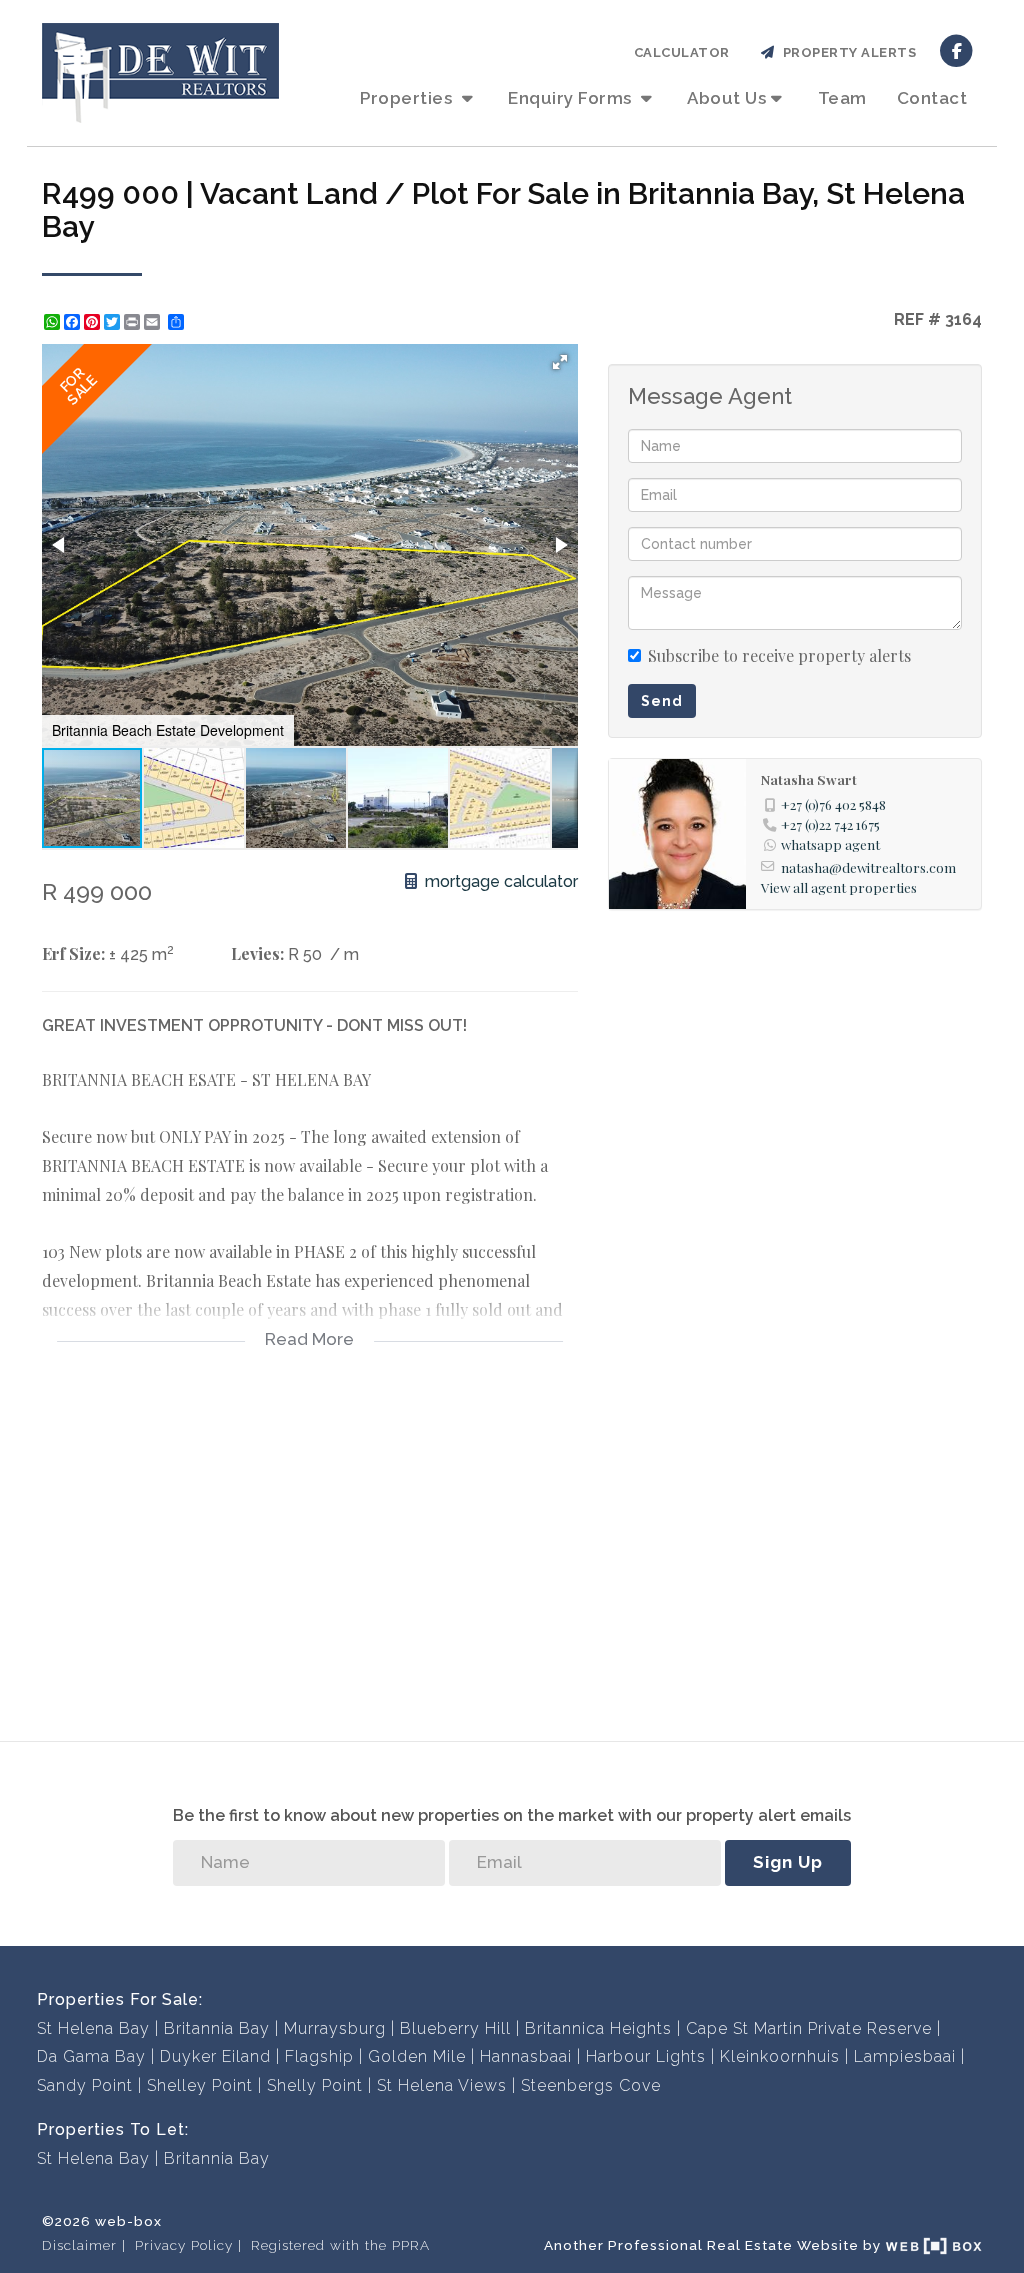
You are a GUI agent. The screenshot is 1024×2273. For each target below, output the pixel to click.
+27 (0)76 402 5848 (833, 804)
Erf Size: (73, 953)
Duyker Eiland (215, 2056)
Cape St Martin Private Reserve (809, 2028)
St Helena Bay (93, 2028)
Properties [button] (408, 98)
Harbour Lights (646, 2056)
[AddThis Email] (154, 322)
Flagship (319, 2056)
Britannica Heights (598, 2028)
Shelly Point (315, 2085)
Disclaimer (79, 2245)
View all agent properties (839, 887)
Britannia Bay (217, 2028)
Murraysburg (335, 2028)
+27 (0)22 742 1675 (830, 824)
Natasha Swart (809, 779)
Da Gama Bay (91, 2056)
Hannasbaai (526, 2056)
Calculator (682, 52)
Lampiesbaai (905, 2056)
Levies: (257, 953)
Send (662, 701)
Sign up (788, 1862)
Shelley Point (200, 2085)
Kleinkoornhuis (780, 2056)
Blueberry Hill (455, 2028)
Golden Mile (417, 2056)
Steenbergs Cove (591, 2085)
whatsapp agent (830, 844)
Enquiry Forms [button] (572, 98)
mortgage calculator (499, 881)
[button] (560, 362)
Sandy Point (85, 2085)
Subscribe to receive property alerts (779, 655)
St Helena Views (442, 2085)
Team (842, 98)
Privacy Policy (184, 2245)
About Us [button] (726, 98)
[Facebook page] (956, 49)
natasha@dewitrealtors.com (868, 867)
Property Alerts (846, 52)
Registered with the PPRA (340, 2245)
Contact (932, 98)
